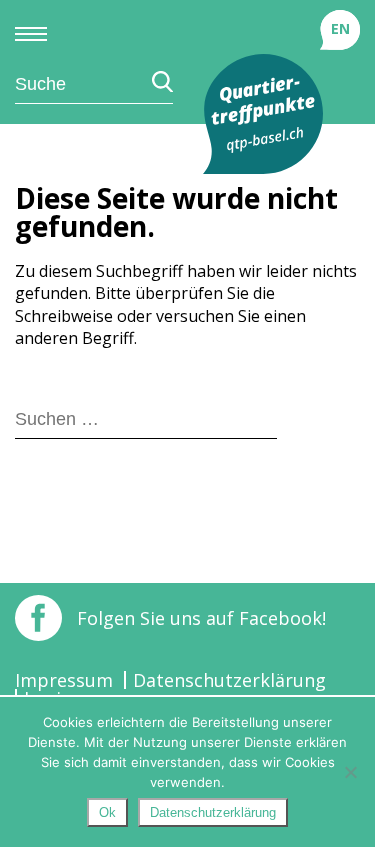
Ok (107, 812)
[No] (350, 772)
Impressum (64, 680)
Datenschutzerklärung (229, 680)
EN (340, 28)
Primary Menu (31, 34)
